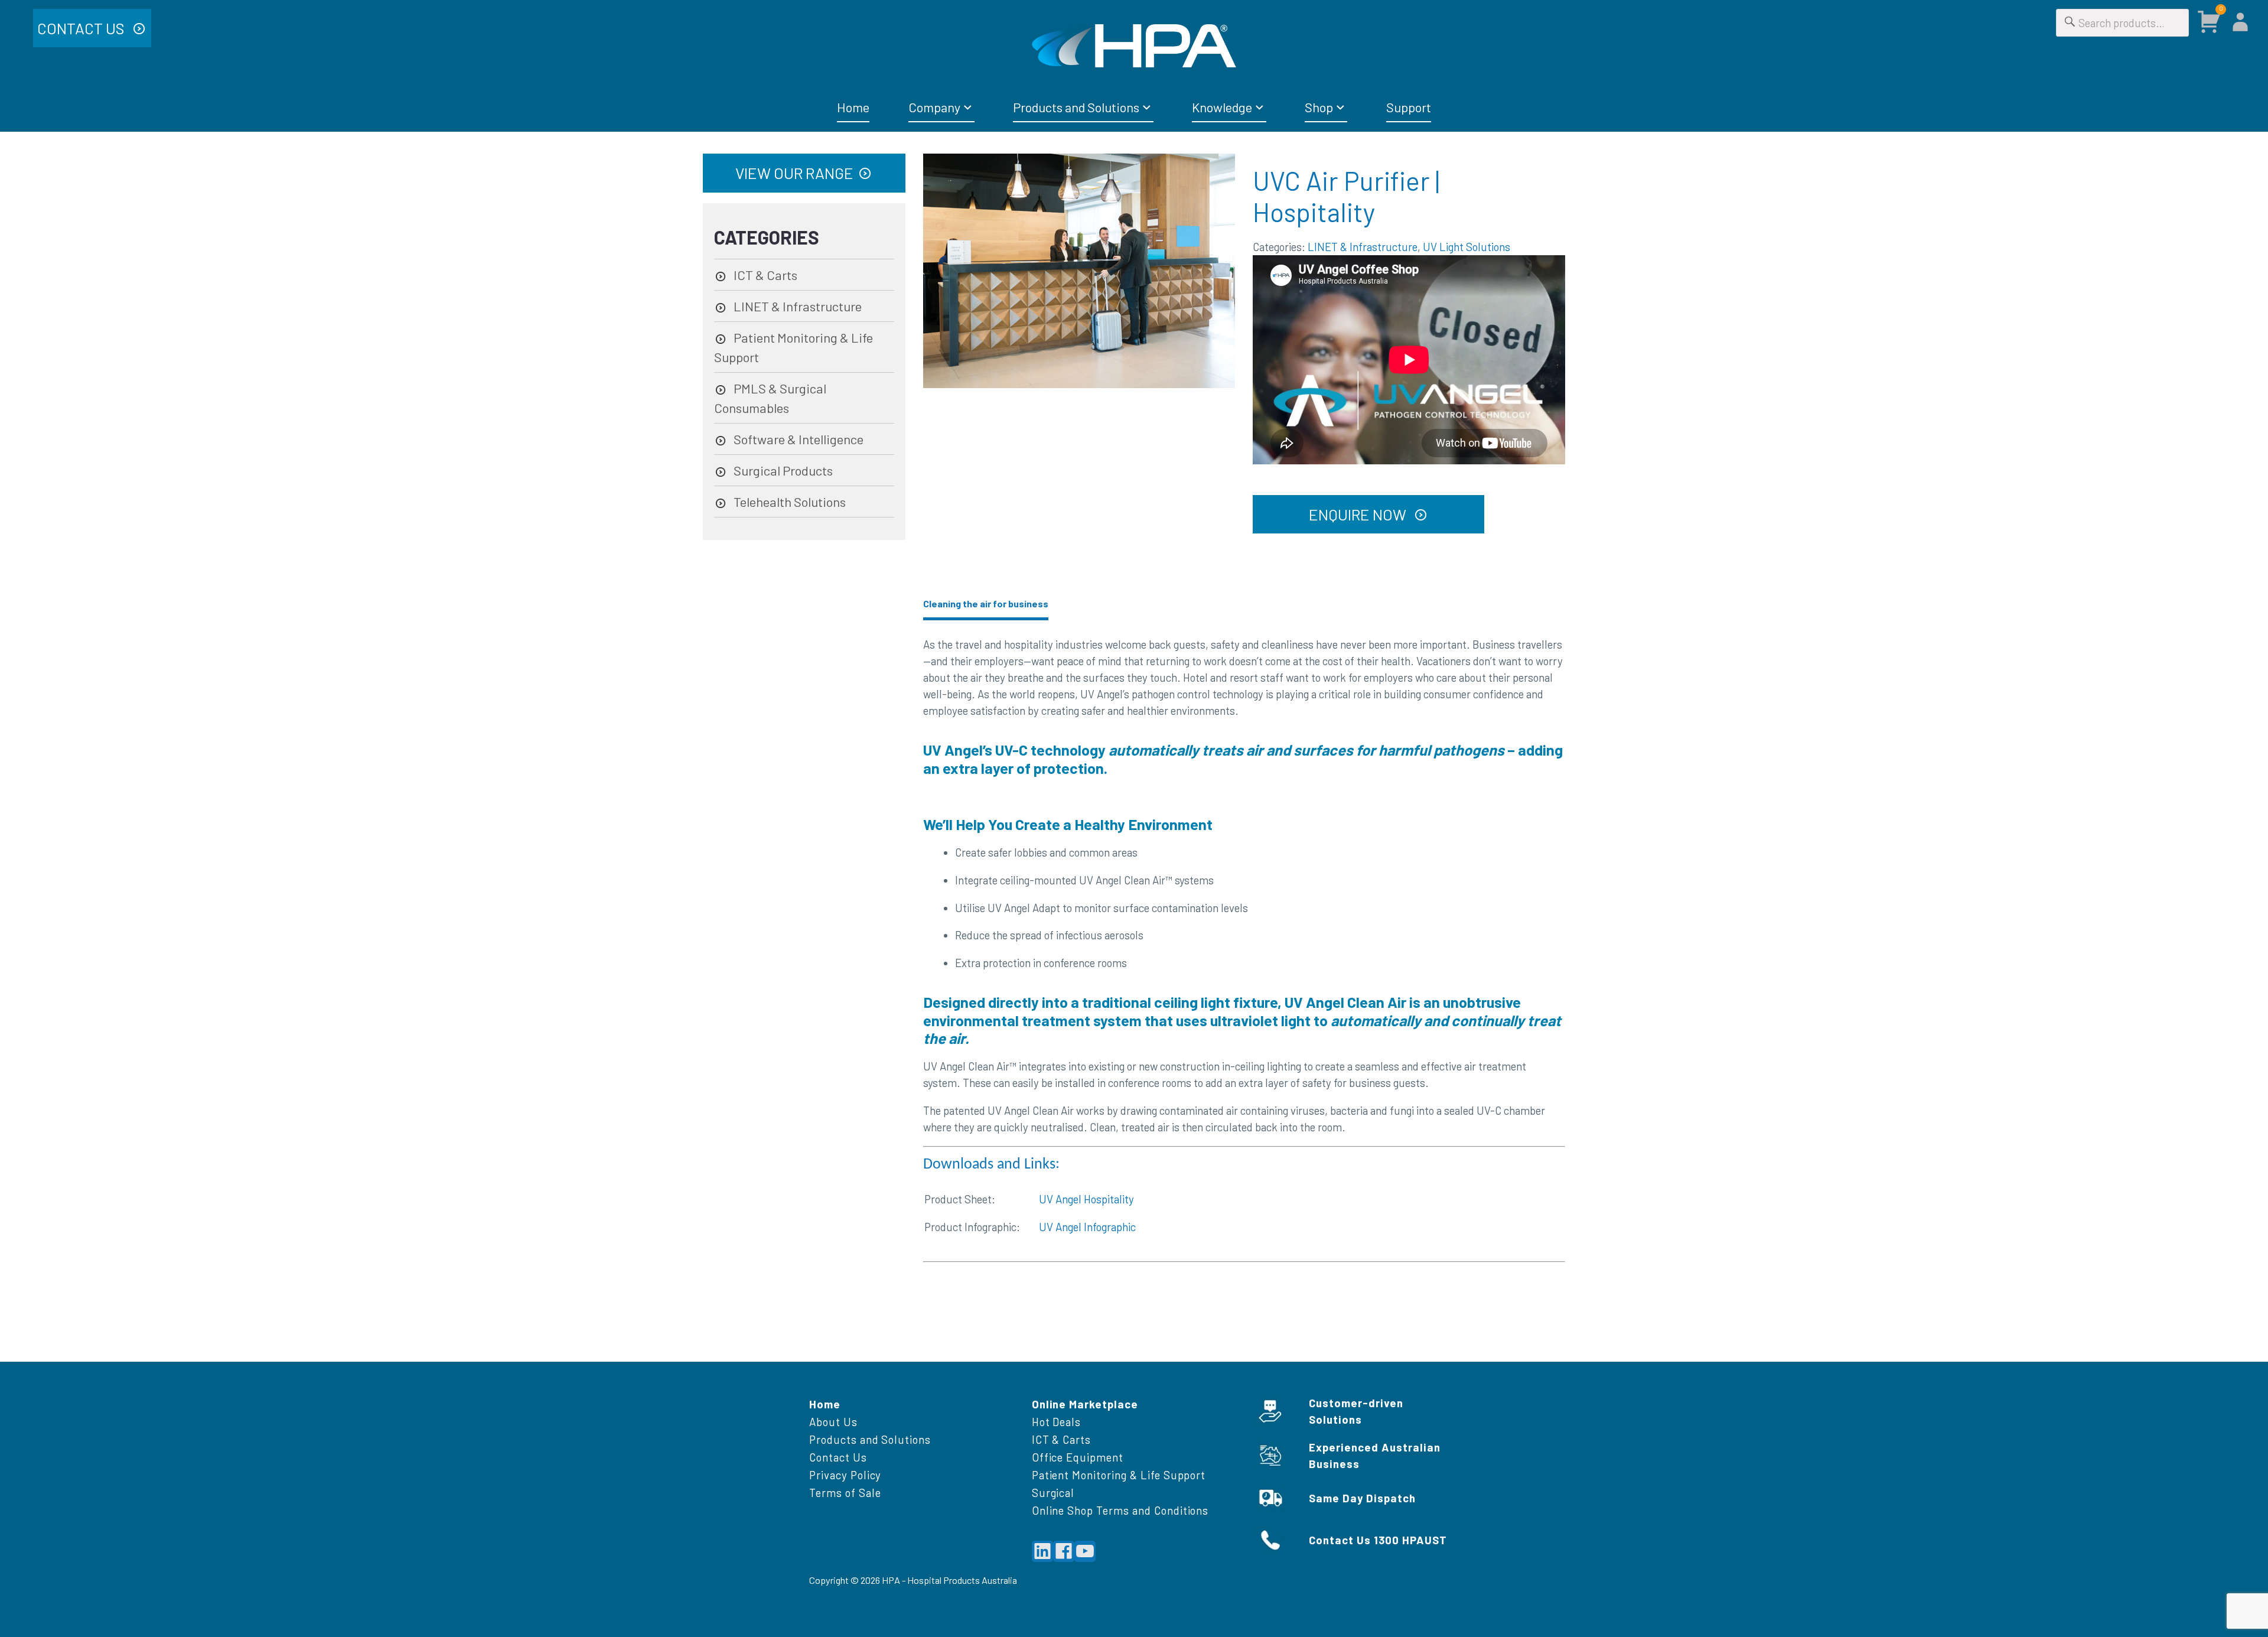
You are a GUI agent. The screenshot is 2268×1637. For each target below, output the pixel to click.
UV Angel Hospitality (1086, 1199)
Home (853, 107)
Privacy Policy (845, 1475)
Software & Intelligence (799, 439)
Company (934, 107)
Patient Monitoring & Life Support (1119, 1475)
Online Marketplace (1085, 1404)
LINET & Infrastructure (1363, 247)
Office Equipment (1078, 1457)
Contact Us (82, 28)
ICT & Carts (765, 275)
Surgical (1053, 1493)
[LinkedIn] (1042, 1551)
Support (1409, 107)
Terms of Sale (845, 1493)
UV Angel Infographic (1087, 1227)
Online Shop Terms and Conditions (1120, 1510)
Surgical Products (783, 470)
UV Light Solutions (1467, 247)
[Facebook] (1064, 1551)
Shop (1319, 107)
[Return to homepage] (1134, 46)
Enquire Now (1359, 514)
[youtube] (1085, 1551)
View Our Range (794, 173)
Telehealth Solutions (790, 502)
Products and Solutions (1076, 107)
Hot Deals (1057, 1422)
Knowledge (1222, 107)
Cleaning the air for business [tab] (986, 603)
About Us (833, 1422)
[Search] (2070, 23)
